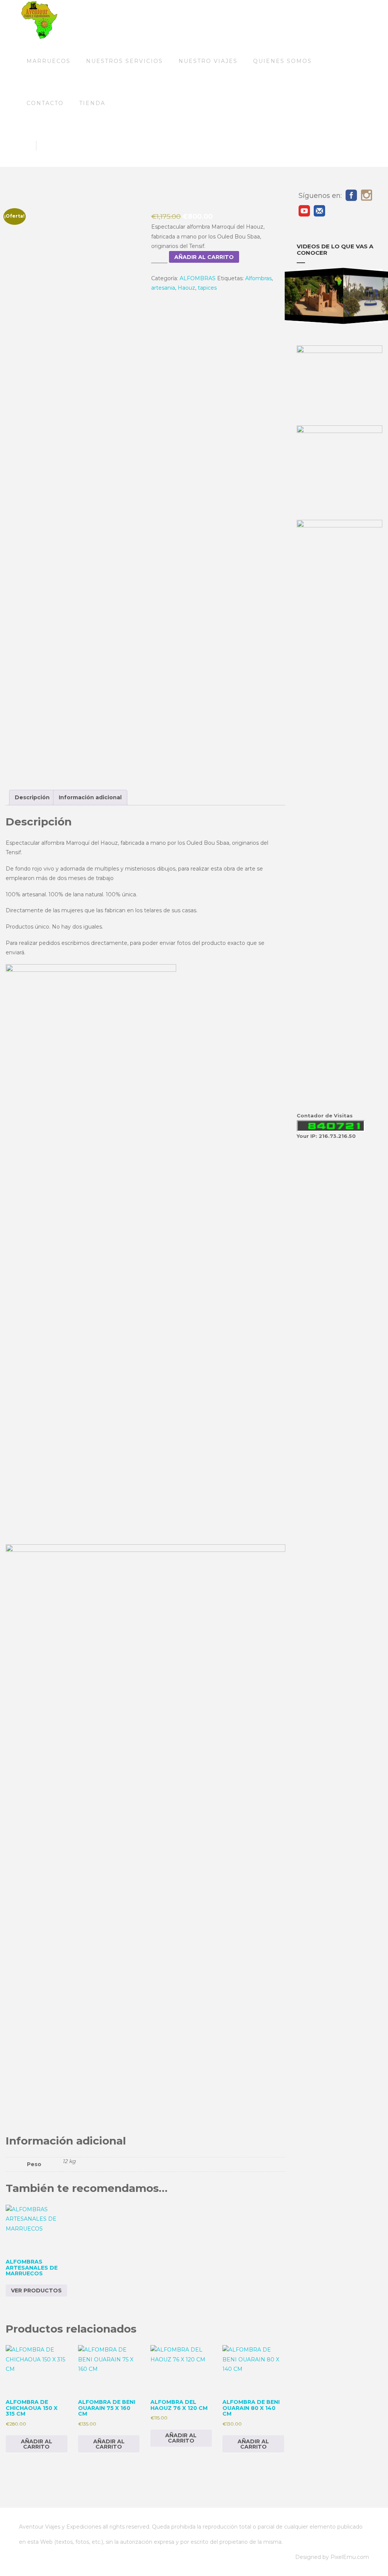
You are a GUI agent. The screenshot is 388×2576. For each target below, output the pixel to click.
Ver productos (36, 2290)
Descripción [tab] (32, 797)
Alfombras (258, 278)
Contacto (45, 103)
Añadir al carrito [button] (37, 2444)
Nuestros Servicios (124, 61)
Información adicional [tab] (90, 797)
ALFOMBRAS (198, 278)
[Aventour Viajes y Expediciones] (39, 20)
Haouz (186, 288)
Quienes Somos (282, 61)
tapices (207, 288)
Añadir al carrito (204, 257)
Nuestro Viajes (208, 61)
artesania (163, 288)
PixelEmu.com (350, 2557)
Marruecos (48, 61)
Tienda (92, 103)
